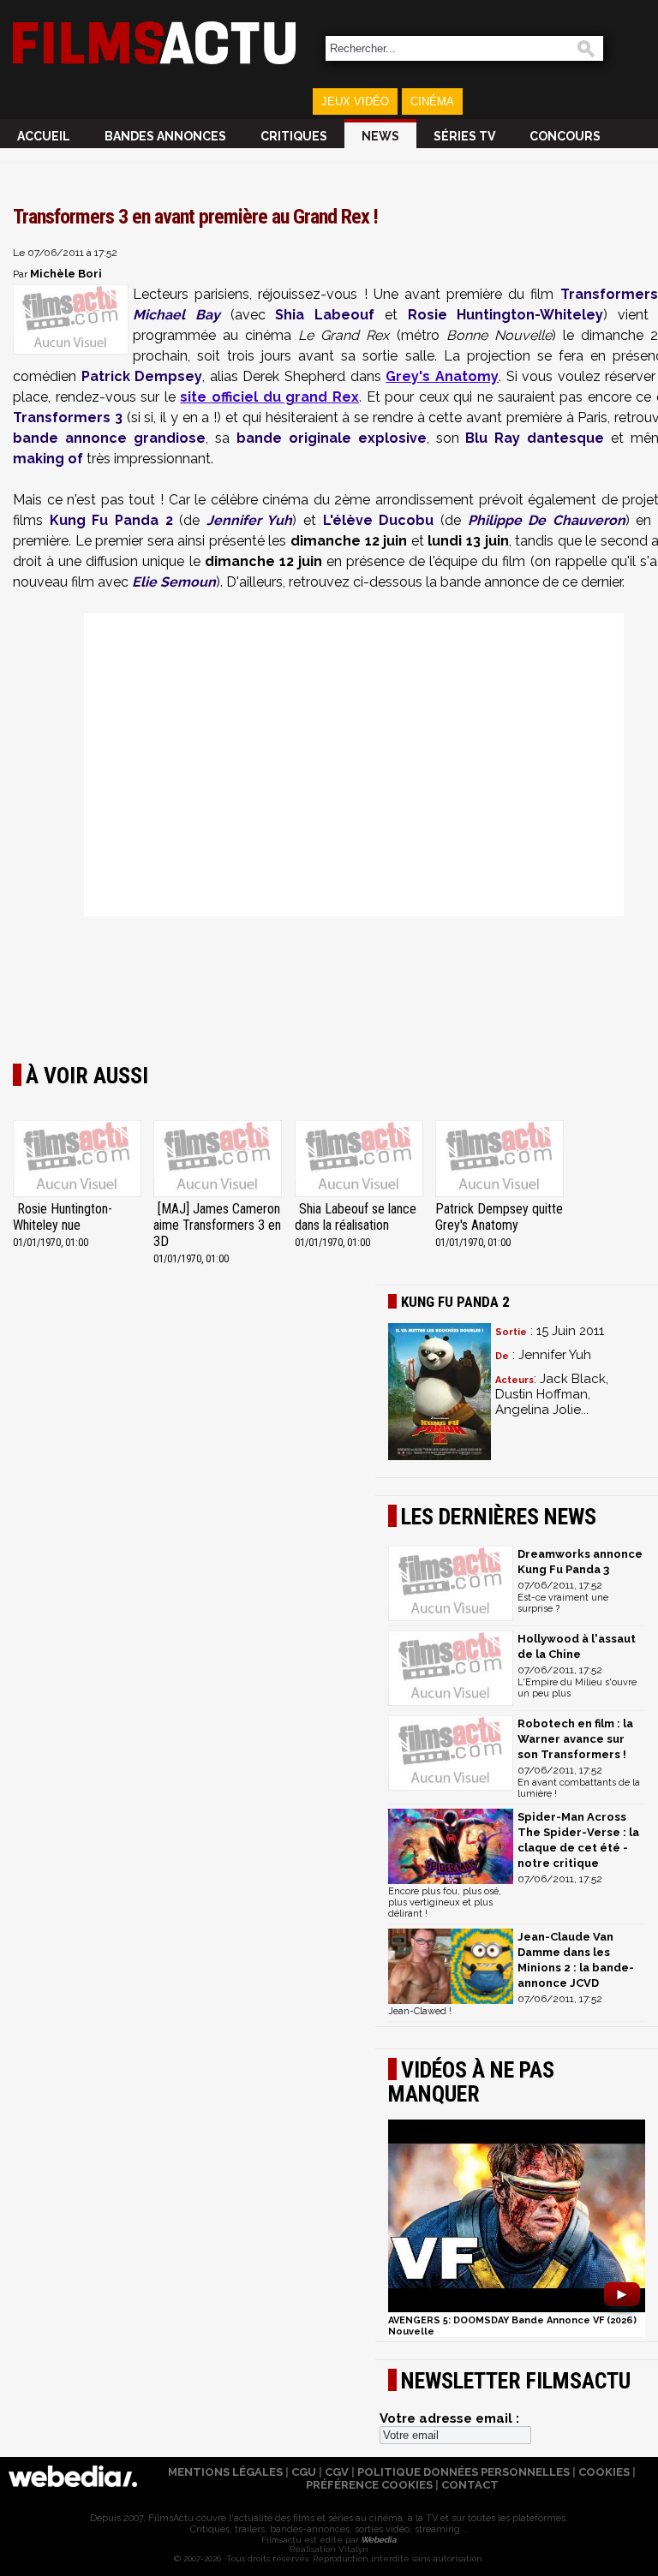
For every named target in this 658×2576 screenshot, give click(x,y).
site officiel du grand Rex (269, 397)
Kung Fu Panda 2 (111, 520)
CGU (304, 2472)
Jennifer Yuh (250, 520)
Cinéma (432, 101)
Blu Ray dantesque (535, 438)
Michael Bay (176, 315)
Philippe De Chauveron (547, 520)
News (380, 136)
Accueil (44, 136)
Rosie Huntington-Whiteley (506, 315)
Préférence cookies (369, 2485)
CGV (337, 2472)
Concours (565, 136)
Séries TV (464, 136)
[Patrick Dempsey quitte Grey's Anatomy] (499, 1160)
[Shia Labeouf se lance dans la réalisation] (359, 1160)
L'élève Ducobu (379, 520)
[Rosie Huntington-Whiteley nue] (77, 1160)
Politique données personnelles (464, 2472)
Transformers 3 (68, 417)
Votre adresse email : (449, 2418)
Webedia (378, 2540)
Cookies (604, 2472)
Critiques (294, 136)
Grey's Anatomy (442, 376)
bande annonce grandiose (109, 438)
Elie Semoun (174, 582)
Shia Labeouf (325, 315)
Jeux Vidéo (355, 101)
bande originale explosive (332, 438)
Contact (470, 2485)
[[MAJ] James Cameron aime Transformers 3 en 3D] (218, 1160)
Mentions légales (225, 2472)
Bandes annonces (165, 136)
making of (48, 459)
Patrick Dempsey (142, 376)
